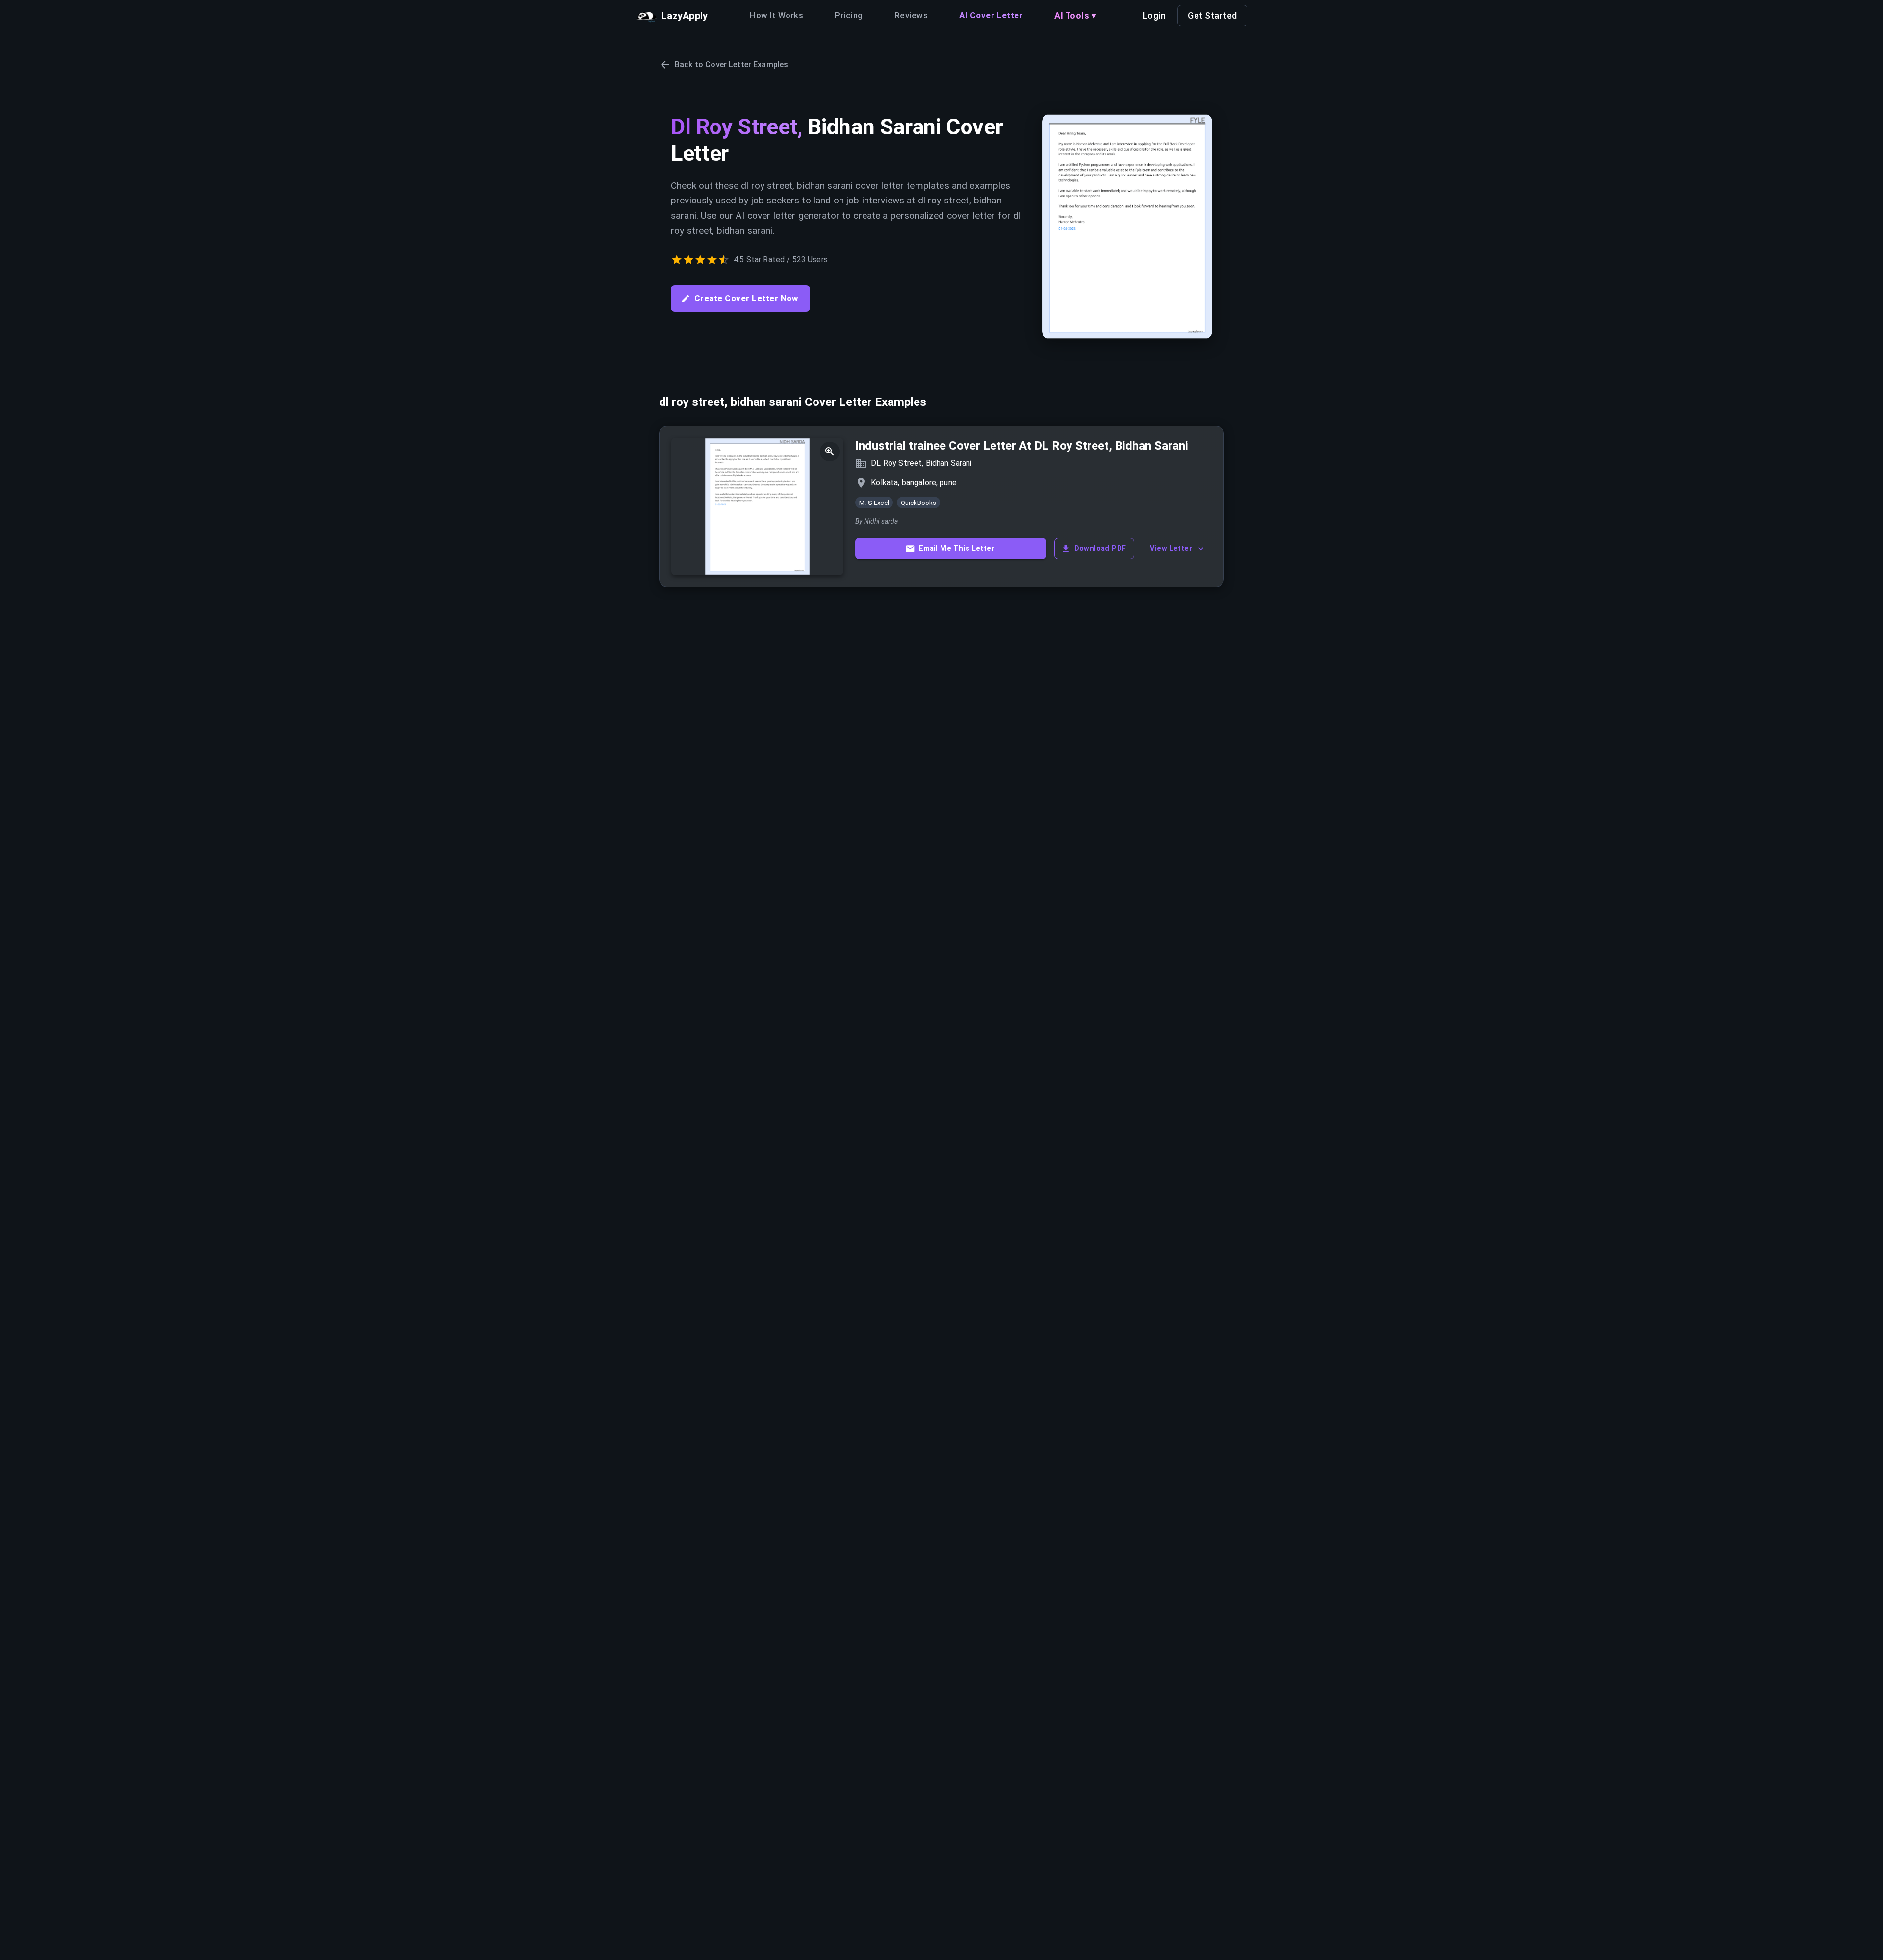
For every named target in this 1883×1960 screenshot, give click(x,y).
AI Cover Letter (991, 15)
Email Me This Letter (957, 548)
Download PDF (1100, 548)
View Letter (1171, 548)
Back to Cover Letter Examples (731, 64)
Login (1154, 15)
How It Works (776, 15)
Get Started (1212, 15)
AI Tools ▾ (1075, 15)
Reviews (911, 15)
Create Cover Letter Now (746, 298)
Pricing (849, 15)
